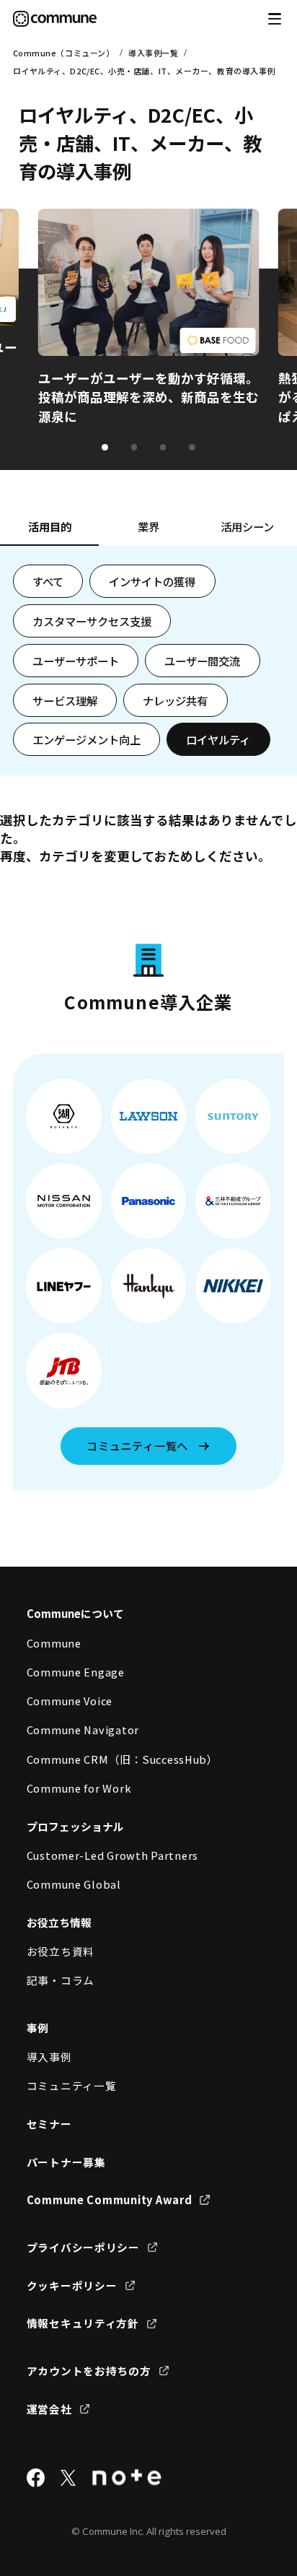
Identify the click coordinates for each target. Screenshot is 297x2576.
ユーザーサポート (76, 661)
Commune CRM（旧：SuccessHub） (123, 1759)
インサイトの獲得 (152, 581)
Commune (54, 1643)
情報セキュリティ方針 (83, 2323)
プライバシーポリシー (83, 2247)
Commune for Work (79, 1788)
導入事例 (49, 2057)
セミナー (49, 2124)
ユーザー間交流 (202, 661)
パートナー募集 (66, 2162)
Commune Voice (70, 1701)
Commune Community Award (110, 2199)
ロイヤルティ (218, 739)
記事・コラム (61, 1980)
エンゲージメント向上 (87, 739)
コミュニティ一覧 (72, 2085)
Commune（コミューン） (64, 53)
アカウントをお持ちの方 (89, 2371)
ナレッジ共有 (175, 700)
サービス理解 (65, 700)
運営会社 (49, 2409)
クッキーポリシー (72, 2285)
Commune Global (74, 1884)
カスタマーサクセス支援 (92, 621)
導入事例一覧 (153, 53)
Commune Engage (76, 1672)
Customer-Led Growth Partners (113, 1855)
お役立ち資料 (61, 1951)
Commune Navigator (83, 1729)
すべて (48, 581)
